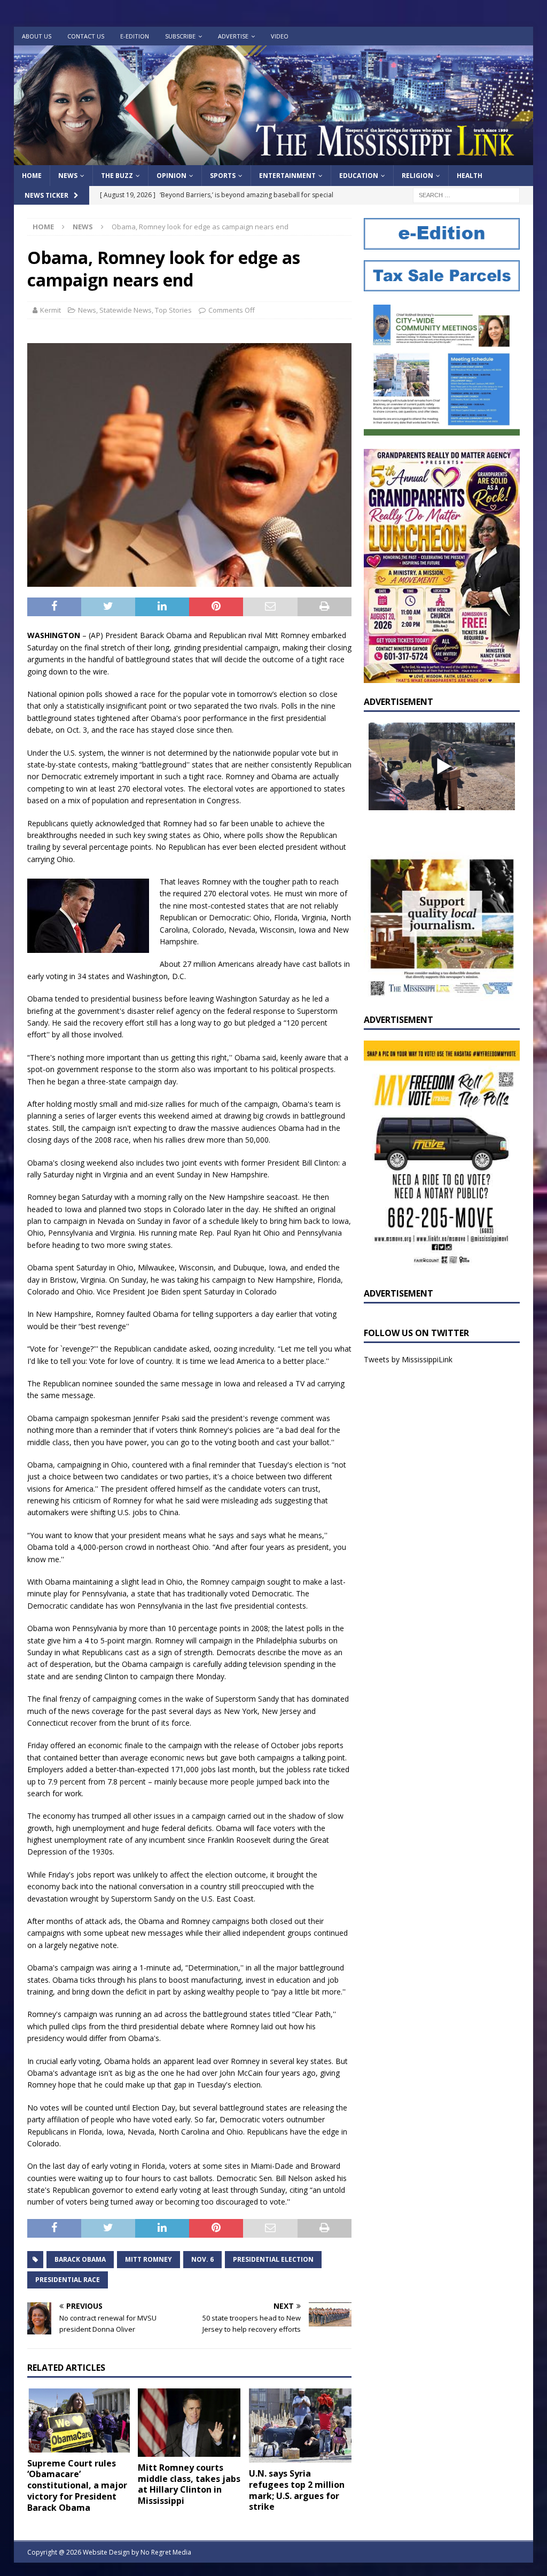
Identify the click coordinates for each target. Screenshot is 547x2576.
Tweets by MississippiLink (408, 1359)
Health (470, 176)
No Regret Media (166, 2552)
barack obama (80, 2259)
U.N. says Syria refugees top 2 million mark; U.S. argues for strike (297, 2490)
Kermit (50, 310)
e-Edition (135, 36)
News (68, 176)
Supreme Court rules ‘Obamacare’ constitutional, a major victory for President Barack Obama (77, 2485)
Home (32, 176)
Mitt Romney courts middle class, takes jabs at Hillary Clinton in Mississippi (189, 2484)
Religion (417, 176)
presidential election (273, 2259)
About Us (37, 36)
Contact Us (86, 36)
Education (359, 176)
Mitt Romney (149, 2259)
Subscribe (180, 36)
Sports (223, 176)
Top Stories (173, 310)
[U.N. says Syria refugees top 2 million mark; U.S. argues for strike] (300, 2426)
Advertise (233, 36)
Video (280, 36)
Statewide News (126, 310)
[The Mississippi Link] (274, 159)
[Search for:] (466, 195)
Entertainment (287, 176)
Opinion (171, 176)
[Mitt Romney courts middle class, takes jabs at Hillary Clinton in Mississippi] (189, 2423)
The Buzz (117, 176)
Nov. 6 (202, 2259)
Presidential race (68, 2280)
